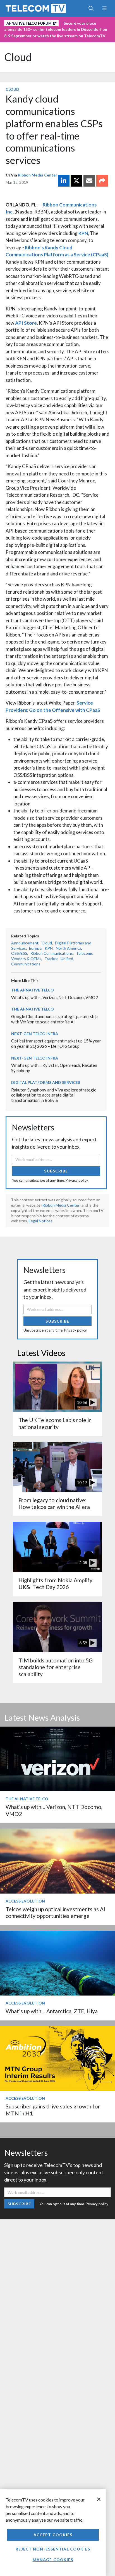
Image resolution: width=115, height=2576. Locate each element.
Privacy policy (77, 1180)
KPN (83, 233)
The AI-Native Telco (33, 990)
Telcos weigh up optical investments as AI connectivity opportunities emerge (55, 1912)
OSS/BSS (19, 953)
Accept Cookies (53, 2535)
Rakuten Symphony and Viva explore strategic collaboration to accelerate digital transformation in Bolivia (54, 1095)
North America (69, 948)
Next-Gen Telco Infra (35, 1034)
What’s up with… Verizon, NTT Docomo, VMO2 (55, 997)
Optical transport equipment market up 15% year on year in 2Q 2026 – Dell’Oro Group (56, 1043)
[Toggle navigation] (104, 8)
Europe (35, 948)
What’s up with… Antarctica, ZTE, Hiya (52, 2011)
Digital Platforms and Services (46, 1082)
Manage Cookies (53, 2560)
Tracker (51, 959)
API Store (26, 323)
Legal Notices (41, 1221)
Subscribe (56, 1171)
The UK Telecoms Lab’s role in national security (55, 1423)
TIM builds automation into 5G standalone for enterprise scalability (56, 1667)
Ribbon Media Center (38, 175)
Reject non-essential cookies (53, 2549)
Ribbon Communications (52, 953)
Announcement (25, 943)
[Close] (99, 2499)
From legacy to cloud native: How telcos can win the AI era (54, 1503)
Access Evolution (25, 1901)
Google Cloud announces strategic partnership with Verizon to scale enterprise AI (54, 1019)
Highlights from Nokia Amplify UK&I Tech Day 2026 (55, 1584)
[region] (53, 2532)
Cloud (18, 57)
